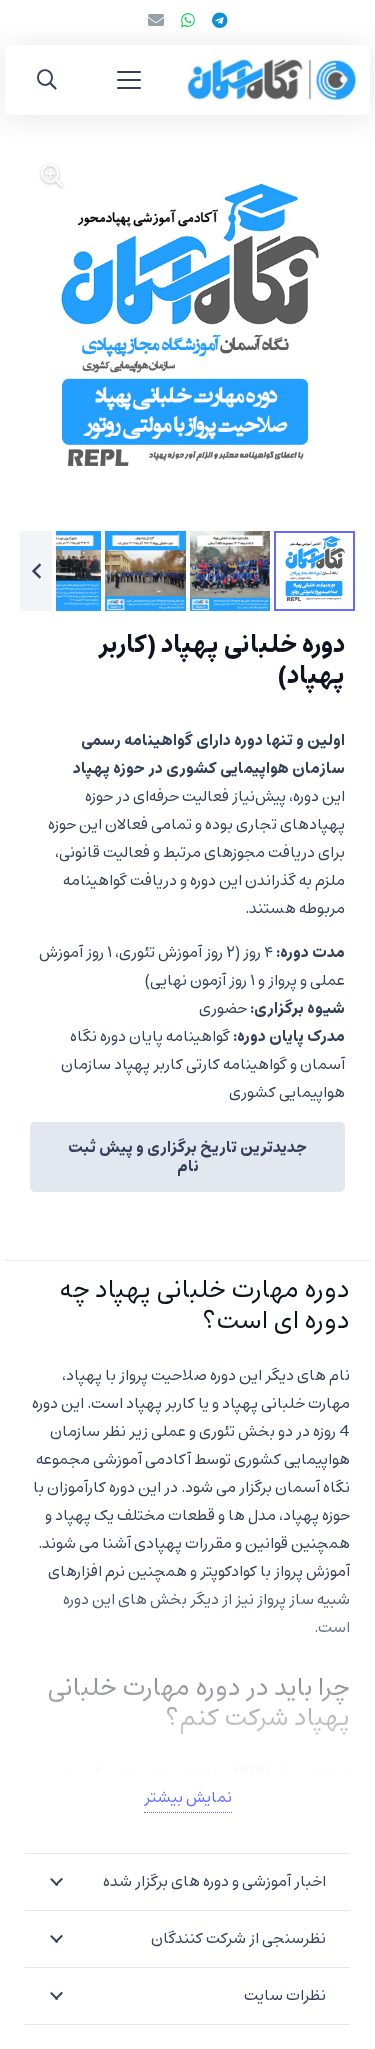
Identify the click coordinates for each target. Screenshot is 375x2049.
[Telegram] (220, 20)
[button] (129, 80)
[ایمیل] (156, 20)
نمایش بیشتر (188, 1798)
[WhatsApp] (188, 20)
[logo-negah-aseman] (271, 80)
